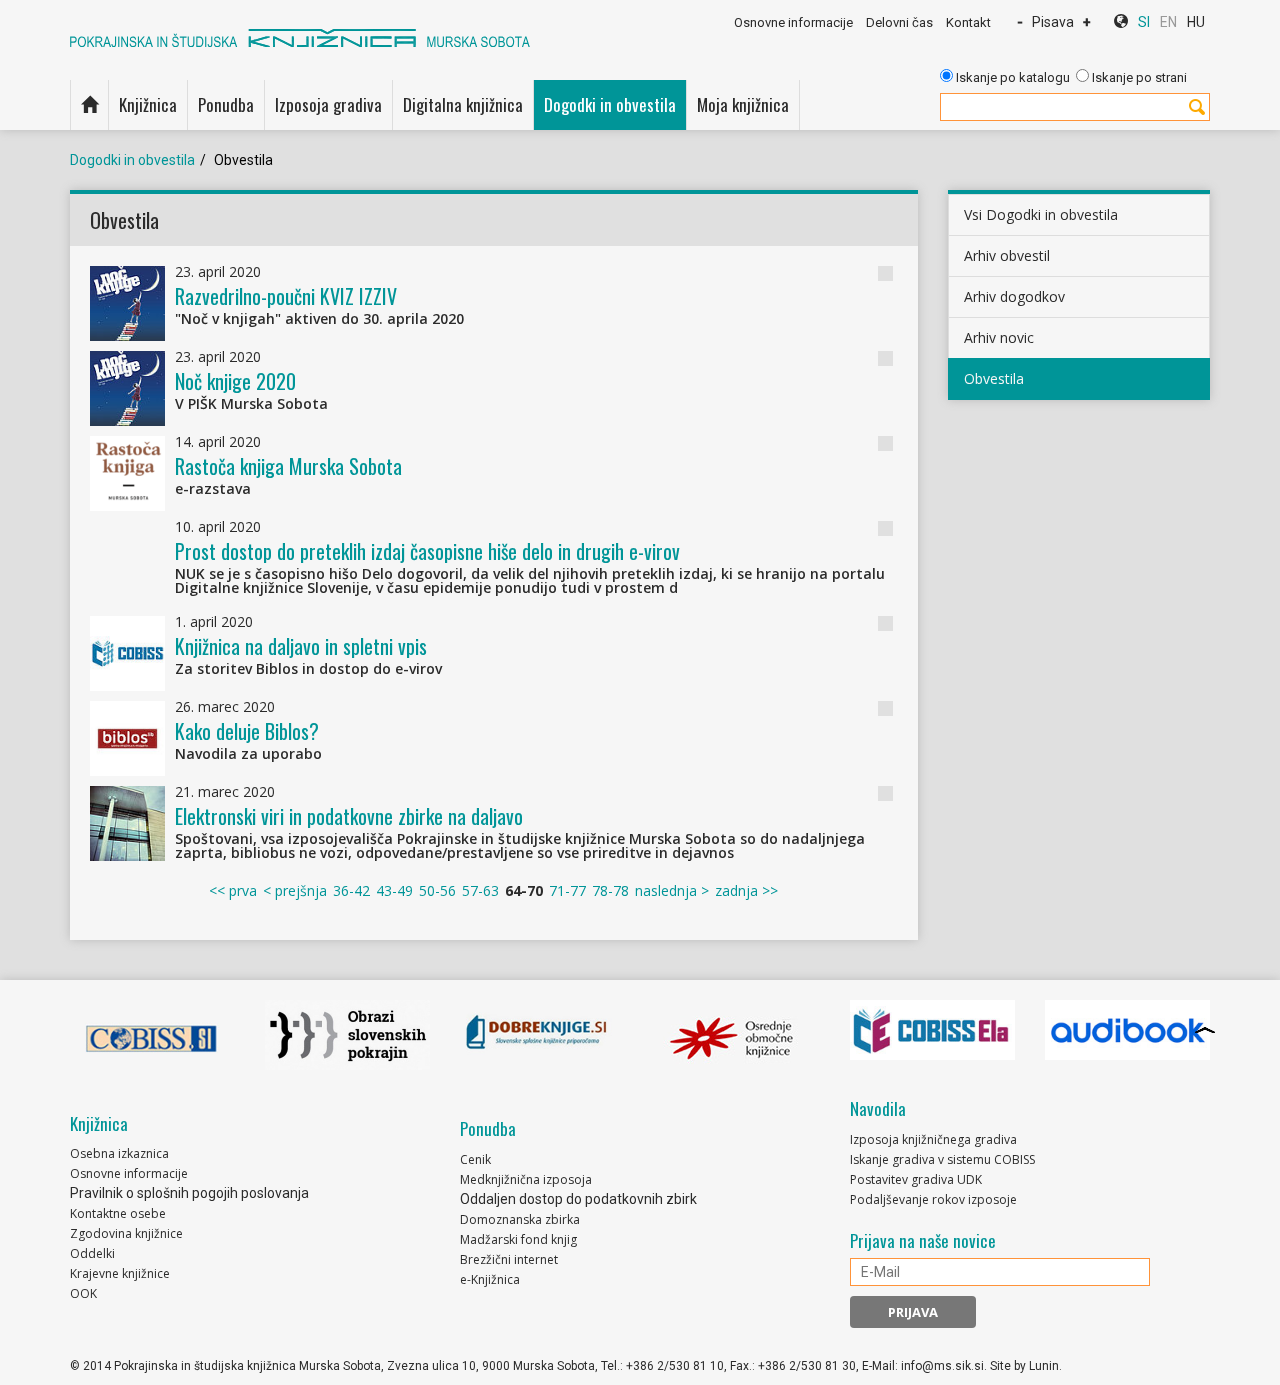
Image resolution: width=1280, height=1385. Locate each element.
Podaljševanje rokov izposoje (933, 1199)
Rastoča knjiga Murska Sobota (288, 466)
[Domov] (89, 105)
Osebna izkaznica (119, 1153)
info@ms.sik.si (942, 1366)
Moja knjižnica (743, 104)
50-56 (437, 890)
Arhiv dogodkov (1014, 296)
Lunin (1044, 1366)
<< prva (233, 890)
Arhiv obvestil (1007, 255)
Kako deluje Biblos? (247, 731)
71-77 (567, 890)
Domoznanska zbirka (520, 1219)
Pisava (1053, 22)
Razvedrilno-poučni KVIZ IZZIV (286, 296)
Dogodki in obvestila (610, 104)
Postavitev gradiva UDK (916, 1179)
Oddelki (92, 1253)
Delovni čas (899, 22)
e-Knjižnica (490, 1279)
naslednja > (672, 890)
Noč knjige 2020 (235, 381)
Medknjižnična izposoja (526, 1179)
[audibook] (1127, 1030)
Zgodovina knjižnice (126, 1233)
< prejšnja (295, 890)
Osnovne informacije (793, 22)
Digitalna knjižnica (463, 104)
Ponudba (226, 104)
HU (1196, 22)
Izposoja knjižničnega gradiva (933, 1139)
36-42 (351, 890)
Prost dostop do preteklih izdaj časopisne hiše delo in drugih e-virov (427, 551)
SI (1144, 22)
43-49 (394, 890)
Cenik (475, 1159)
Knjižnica (148, 104)
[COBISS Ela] (932, 1030)
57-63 (480, 890)
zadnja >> (746, 890)
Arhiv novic (999, 337)
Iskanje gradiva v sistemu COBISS (942, 1159)
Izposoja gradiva (328, 104)
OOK (83, 1293)
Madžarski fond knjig (518, 1239)
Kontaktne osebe (118, 1213)
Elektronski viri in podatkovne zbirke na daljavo (349, 816)
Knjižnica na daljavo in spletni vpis (301, 646)
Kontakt (968, 22)
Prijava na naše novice (923, 1241)
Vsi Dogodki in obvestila (1041, 214)
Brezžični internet (509, 1259)
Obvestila (994, 378)
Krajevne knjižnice (120, 1273)
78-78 (610, 890)
